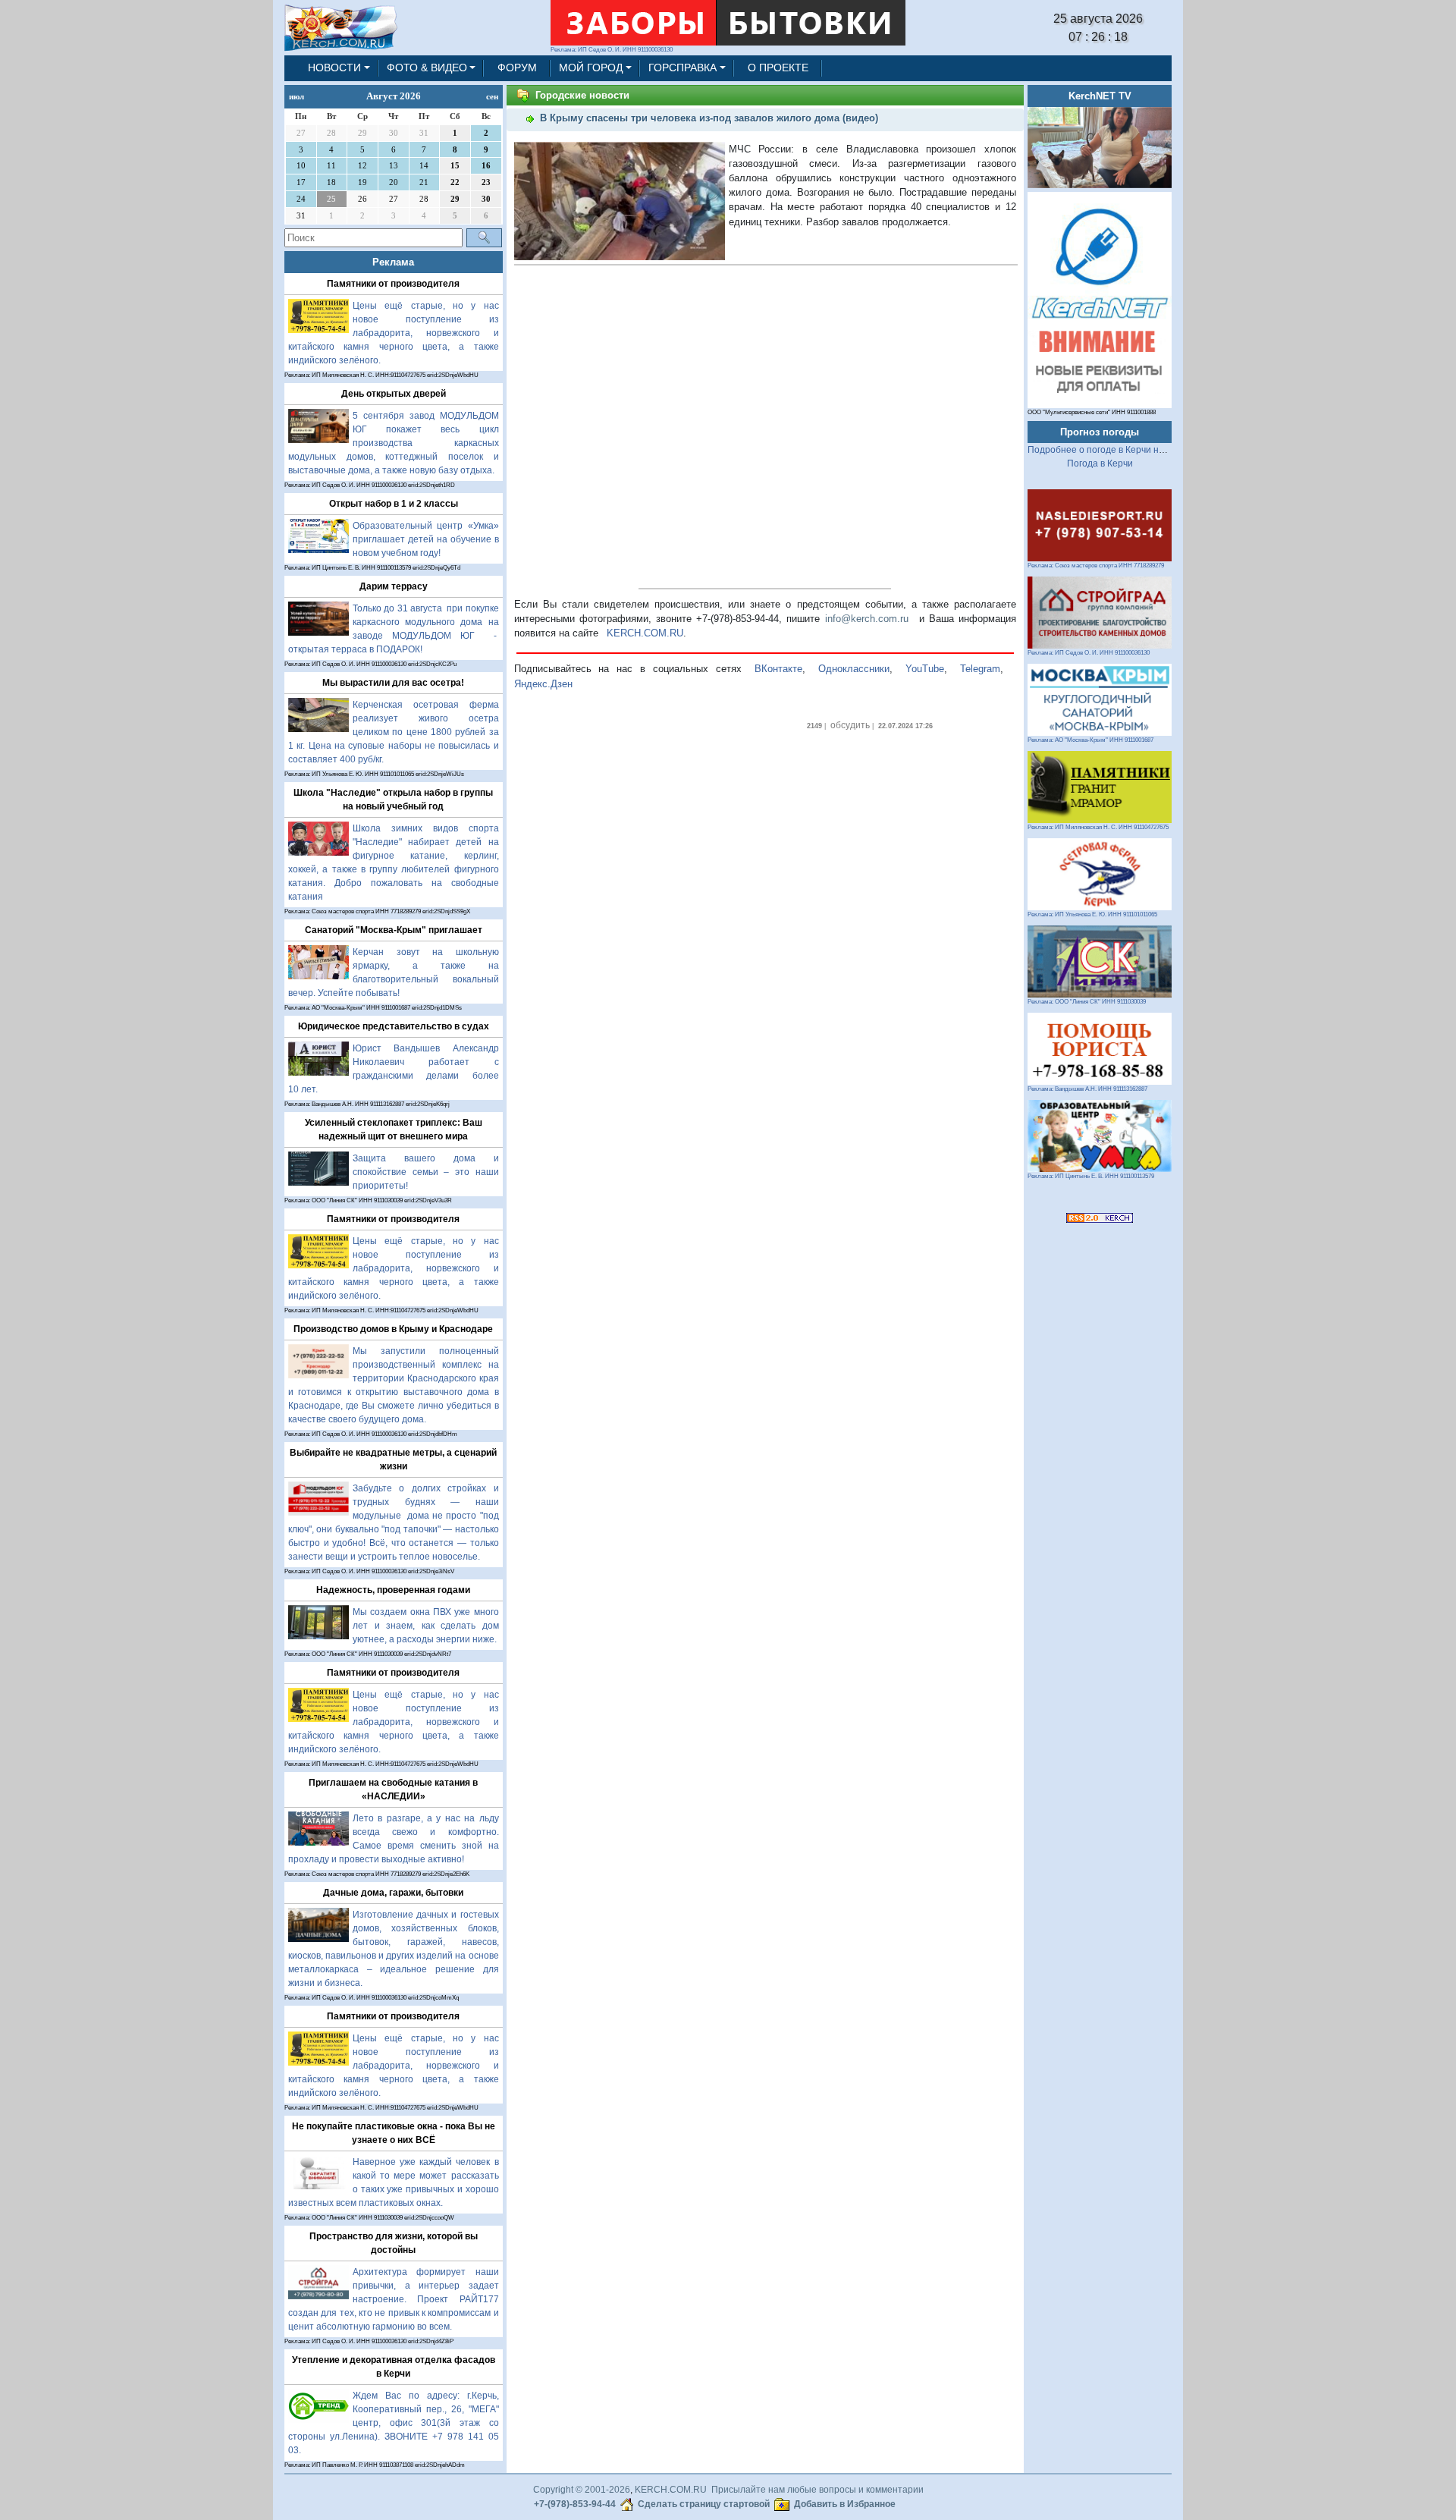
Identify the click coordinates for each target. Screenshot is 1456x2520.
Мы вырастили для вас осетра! (393, 683)
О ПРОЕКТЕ (778, 68)
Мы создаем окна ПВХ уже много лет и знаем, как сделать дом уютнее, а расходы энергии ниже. (426, 1626)
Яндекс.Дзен (543, 684)
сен (492, 96)
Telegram (980, 669)
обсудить (850, 725)
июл (297, 96)
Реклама (393, 262)
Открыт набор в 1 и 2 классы (394, 504)
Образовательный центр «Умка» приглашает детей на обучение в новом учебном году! (426, 539)
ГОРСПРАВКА (682, 68)
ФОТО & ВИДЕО (427, 68)
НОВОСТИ (334, 68)
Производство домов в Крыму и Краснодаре (393, 1329)
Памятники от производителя (393, 284)
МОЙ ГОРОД (591, 68)
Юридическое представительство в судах (394, 1026)
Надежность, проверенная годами (393, 1590)
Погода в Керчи (1100, 463)
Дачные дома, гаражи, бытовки (393, 1893)
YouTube (925, 669)
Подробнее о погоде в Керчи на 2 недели (1117, 450)
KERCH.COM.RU (645, 633)
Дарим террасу (394, 586)
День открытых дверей (394, 394)
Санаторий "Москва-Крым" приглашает (394, 930)
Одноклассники (854, 669)
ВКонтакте (778, 669)
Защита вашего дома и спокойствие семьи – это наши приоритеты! (426, 1172)
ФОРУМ (517, 68)
